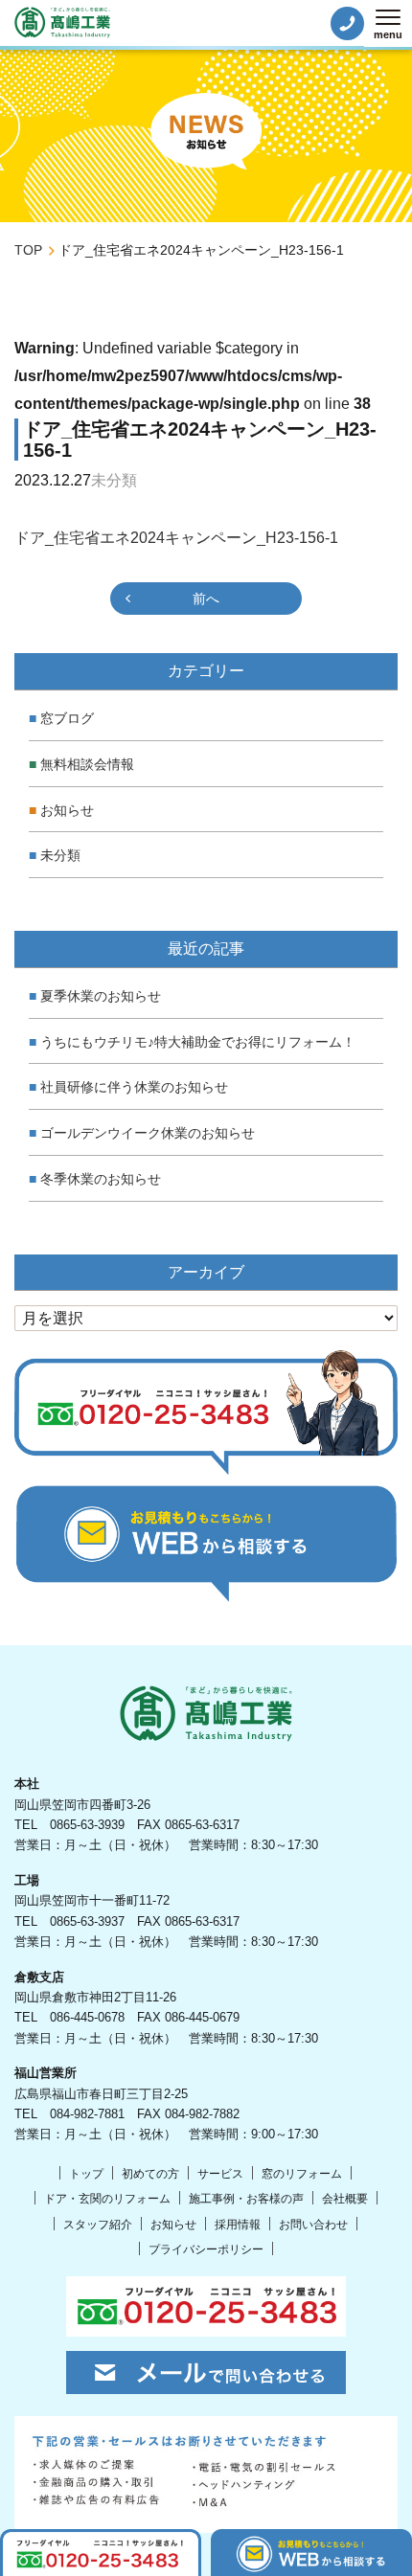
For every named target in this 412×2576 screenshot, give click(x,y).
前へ (206, 599)
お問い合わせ (313, 2225)
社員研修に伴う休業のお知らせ (134, 1087)
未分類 (60, 855)
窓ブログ (67, 718)
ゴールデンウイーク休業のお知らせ (148, 1133)
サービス (220, 2174)
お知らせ (67, 810)
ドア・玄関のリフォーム (107, 2199)
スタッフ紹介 (98, 2225)
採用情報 (238, 2225)
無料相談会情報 (87, 764)
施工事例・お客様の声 (246, 2199)
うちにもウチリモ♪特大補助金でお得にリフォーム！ (198, 1042)
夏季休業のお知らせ (101, 996)
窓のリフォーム (302, 2174)
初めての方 (150, 2174)
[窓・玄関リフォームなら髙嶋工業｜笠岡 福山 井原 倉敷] (62, 23)
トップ (86, 2174)
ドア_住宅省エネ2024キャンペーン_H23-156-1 (176, 538)
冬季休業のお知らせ (101, 1179)
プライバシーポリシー (206, 2249)
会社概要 (345, 2199)
